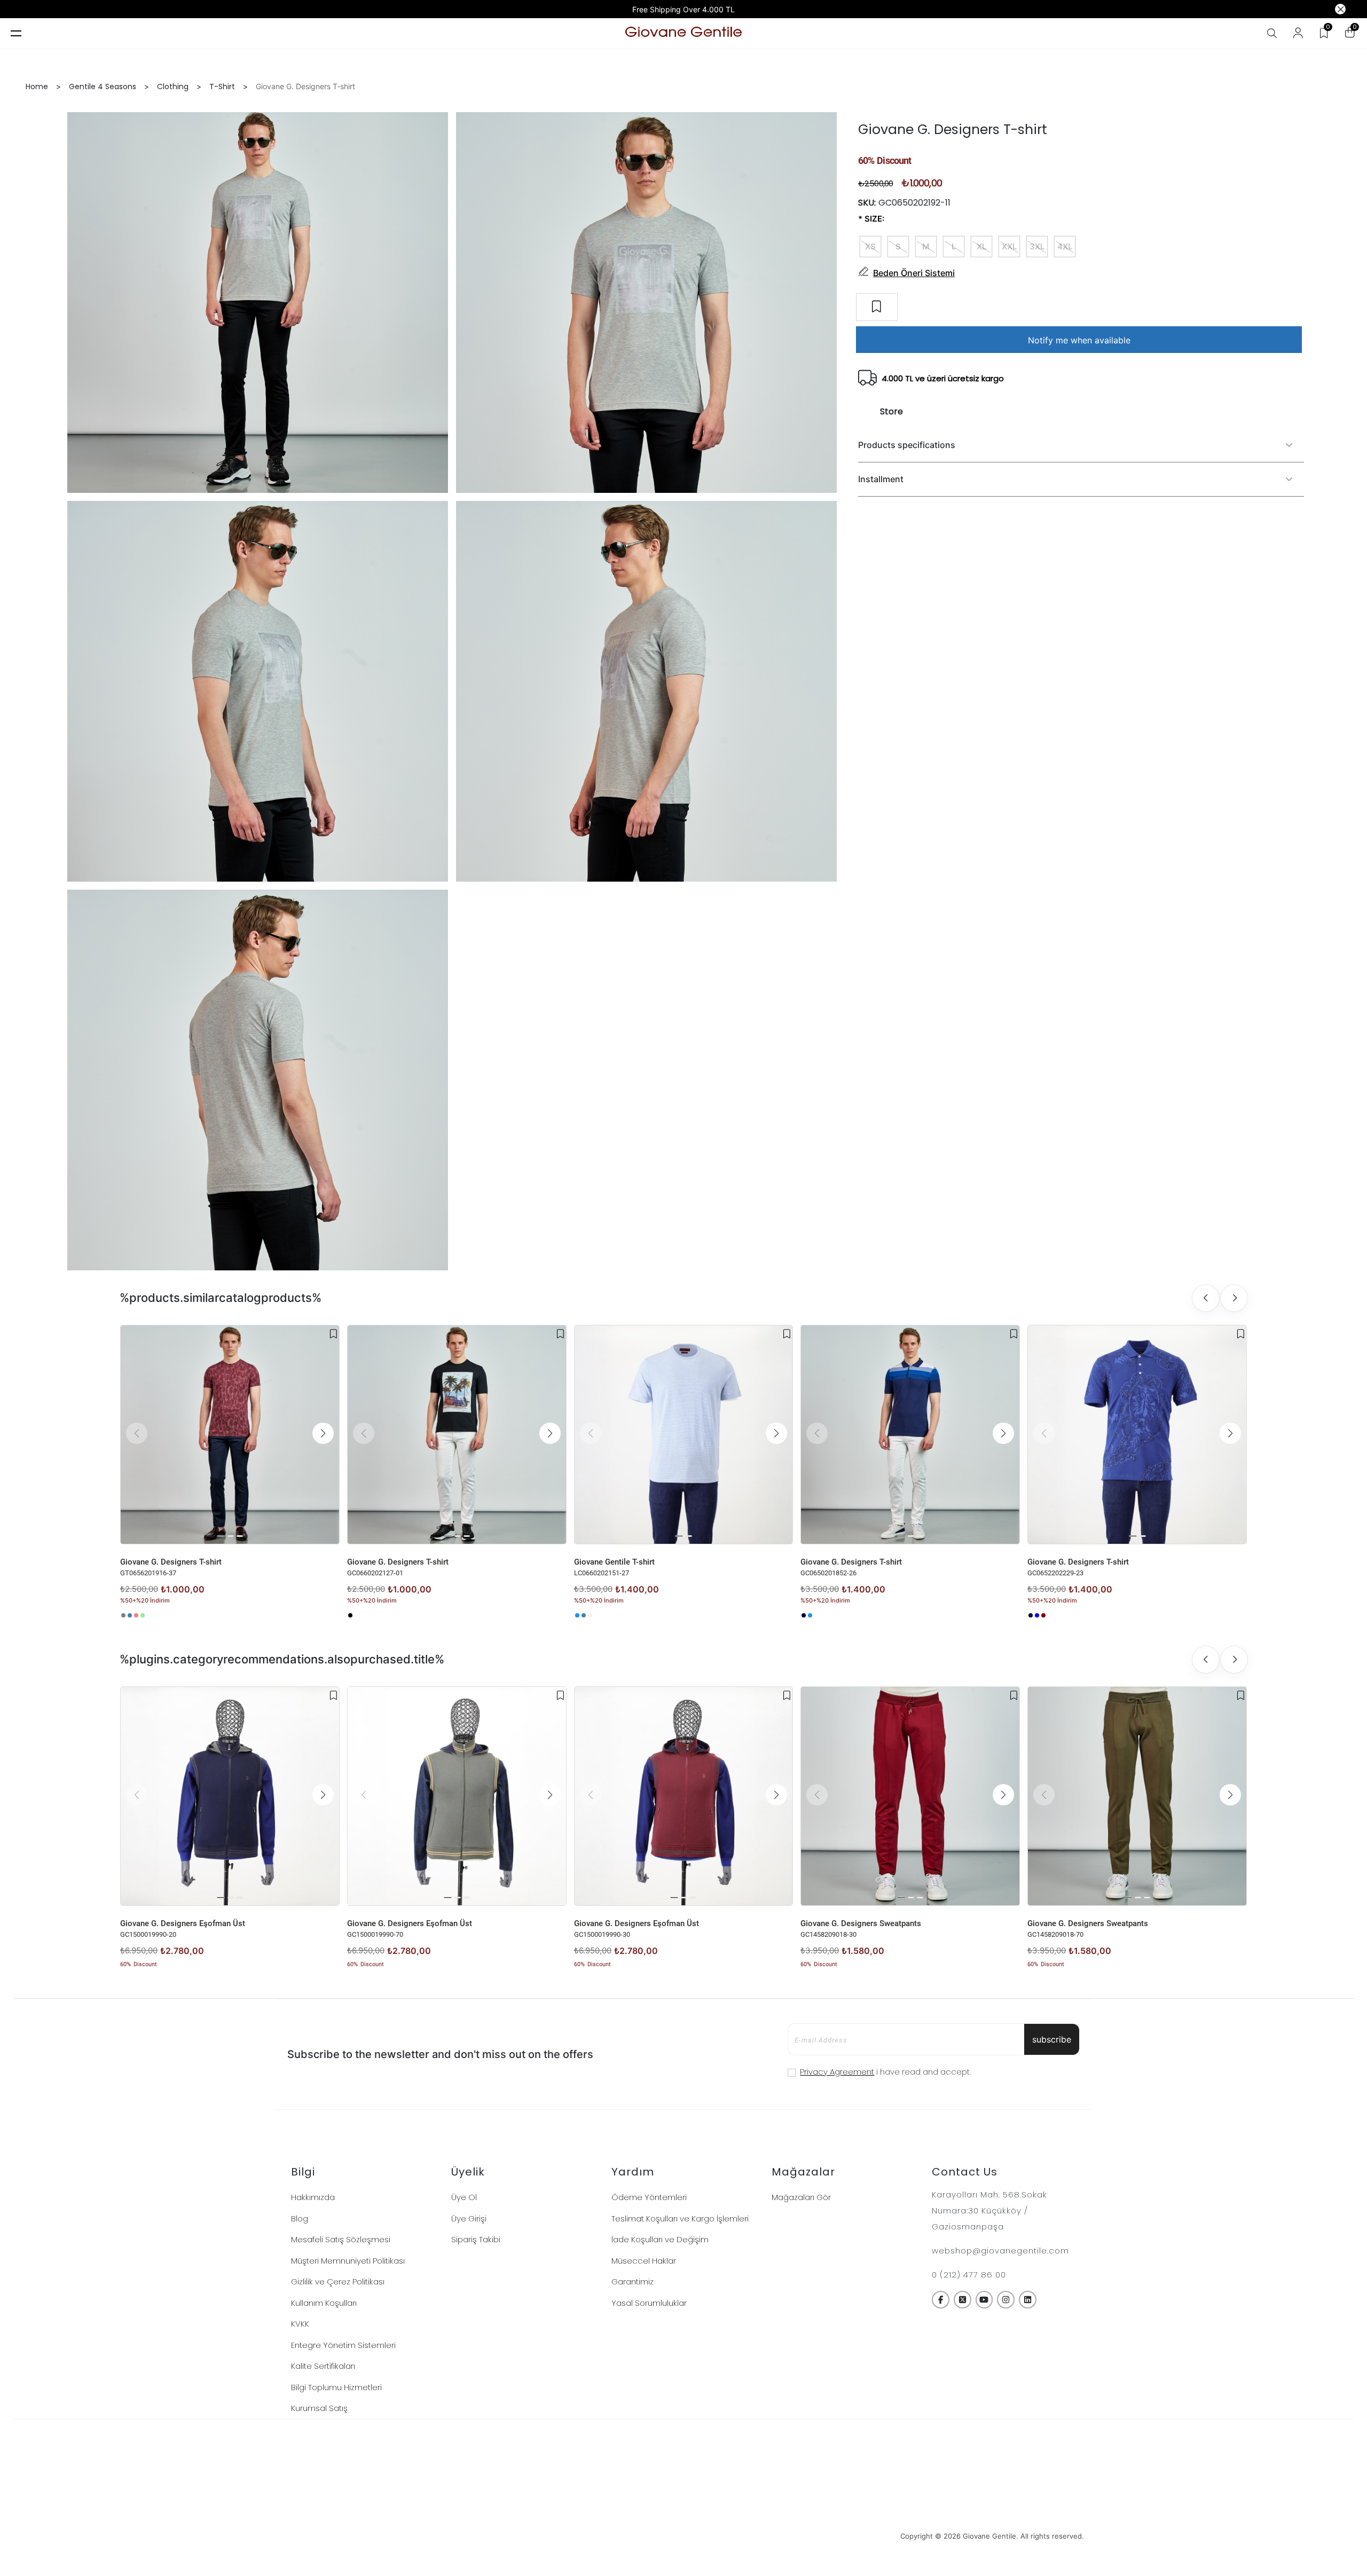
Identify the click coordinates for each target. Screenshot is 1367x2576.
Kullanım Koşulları (324, 2303)
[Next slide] (1234, 1298)
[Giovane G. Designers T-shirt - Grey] (123, 1615)
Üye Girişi (469, 2218)
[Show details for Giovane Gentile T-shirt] (684, 1435)
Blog (300, 2218)
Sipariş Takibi (476, 2239)
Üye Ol (464, 2197)
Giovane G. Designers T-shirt (171, 1562)
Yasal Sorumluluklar (649, 2303)
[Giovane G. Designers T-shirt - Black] (350, 1615)
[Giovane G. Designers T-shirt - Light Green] (143, 1615)
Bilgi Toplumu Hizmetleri (336, 2387)
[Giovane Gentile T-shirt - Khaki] (590, 1615)
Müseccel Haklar (644, 2261)
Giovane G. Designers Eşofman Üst (183, 1923)
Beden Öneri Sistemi (914, 273)
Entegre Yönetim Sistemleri (343, 2345)
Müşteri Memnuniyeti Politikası (348, 2261)
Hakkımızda (313, 2197)
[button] (323, 1433)
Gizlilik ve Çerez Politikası (338, 2282)
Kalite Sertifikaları (323, 2366)
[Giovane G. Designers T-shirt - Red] (1043, 1615)
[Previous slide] (1206, 1298)
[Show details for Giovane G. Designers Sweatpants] (910, 1796)
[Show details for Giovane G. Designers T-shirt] (230, 1435)
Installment (881, 479)
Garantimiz (633, 2282)
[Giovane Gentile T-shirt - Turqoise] (584, 1615)
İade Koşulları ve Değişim (660, 2239)
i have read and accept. (885, 2072)
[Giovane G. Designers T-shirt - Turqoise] (130, 1615)
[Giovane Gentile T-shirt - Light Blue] (577, 1615)
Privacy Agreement (837, 2072)
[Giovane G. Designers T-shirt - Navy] (804, 1615)
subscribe (1052, 2039)
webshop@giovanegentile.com (1000, 2251)
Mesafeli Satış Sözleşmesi (341, 2239)
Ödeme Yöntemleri (649, 2197)
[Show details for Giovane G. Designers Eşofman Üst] (230, 1796)
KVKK (300, 2324)
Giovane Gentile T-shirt (614, 1562)
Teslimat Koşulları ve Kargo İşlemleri (680, 2218)
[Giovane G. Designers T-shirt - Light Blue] (810, 1615)
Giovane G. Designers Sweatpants (861, 1923)
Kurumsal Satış (319, 2408)
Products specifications (907, 445)
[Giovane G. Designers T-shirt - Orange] (136, 1615)
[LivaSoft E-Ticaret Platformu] (684, 2536)
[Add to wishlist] (333, 1334)
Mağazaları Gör (801, 2197)
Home (37, 87)
